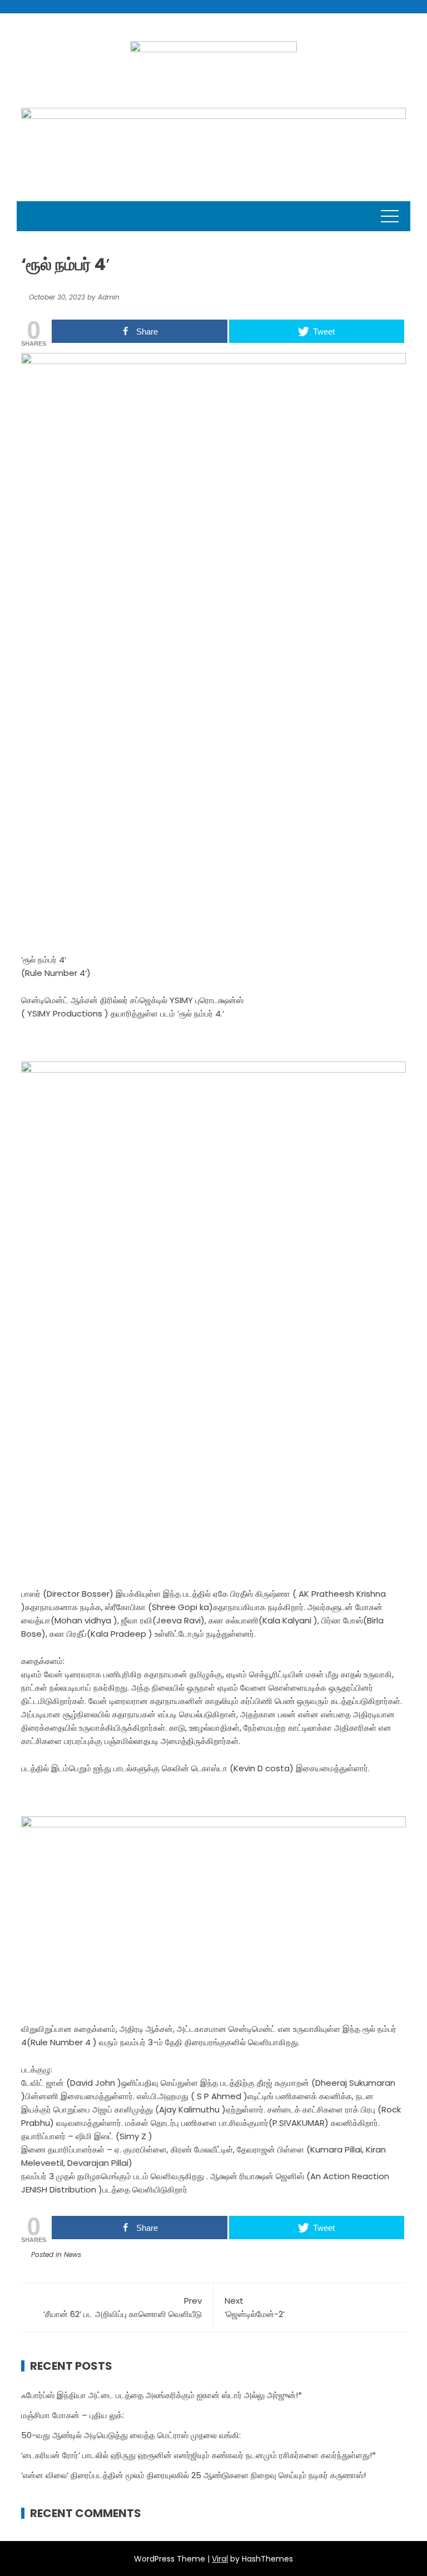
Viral (220, 2559)
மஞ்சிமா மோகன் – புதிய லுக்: (73, 2415)
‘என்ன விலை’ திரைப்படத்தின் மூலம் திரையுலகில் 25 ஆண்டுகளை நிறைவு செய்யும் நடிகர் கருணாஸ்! (193, 2475)
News (73, 2254)
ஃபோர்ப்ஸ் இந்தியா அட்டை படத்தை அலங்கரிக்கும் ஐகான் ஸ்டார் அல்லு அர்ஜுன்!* (162, 2395)
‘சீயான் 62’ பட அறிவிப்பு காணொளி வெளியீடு (123, 2307)
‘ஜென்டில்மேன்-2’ (255, 2307)
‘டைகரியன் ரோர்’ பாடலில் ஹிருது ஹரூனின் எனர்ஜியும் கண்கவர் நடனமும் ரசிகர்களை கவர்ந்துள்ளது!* (198, 2455)
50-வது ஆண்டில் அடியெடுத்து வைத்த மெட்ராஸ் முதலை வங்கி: (131, 2435)
